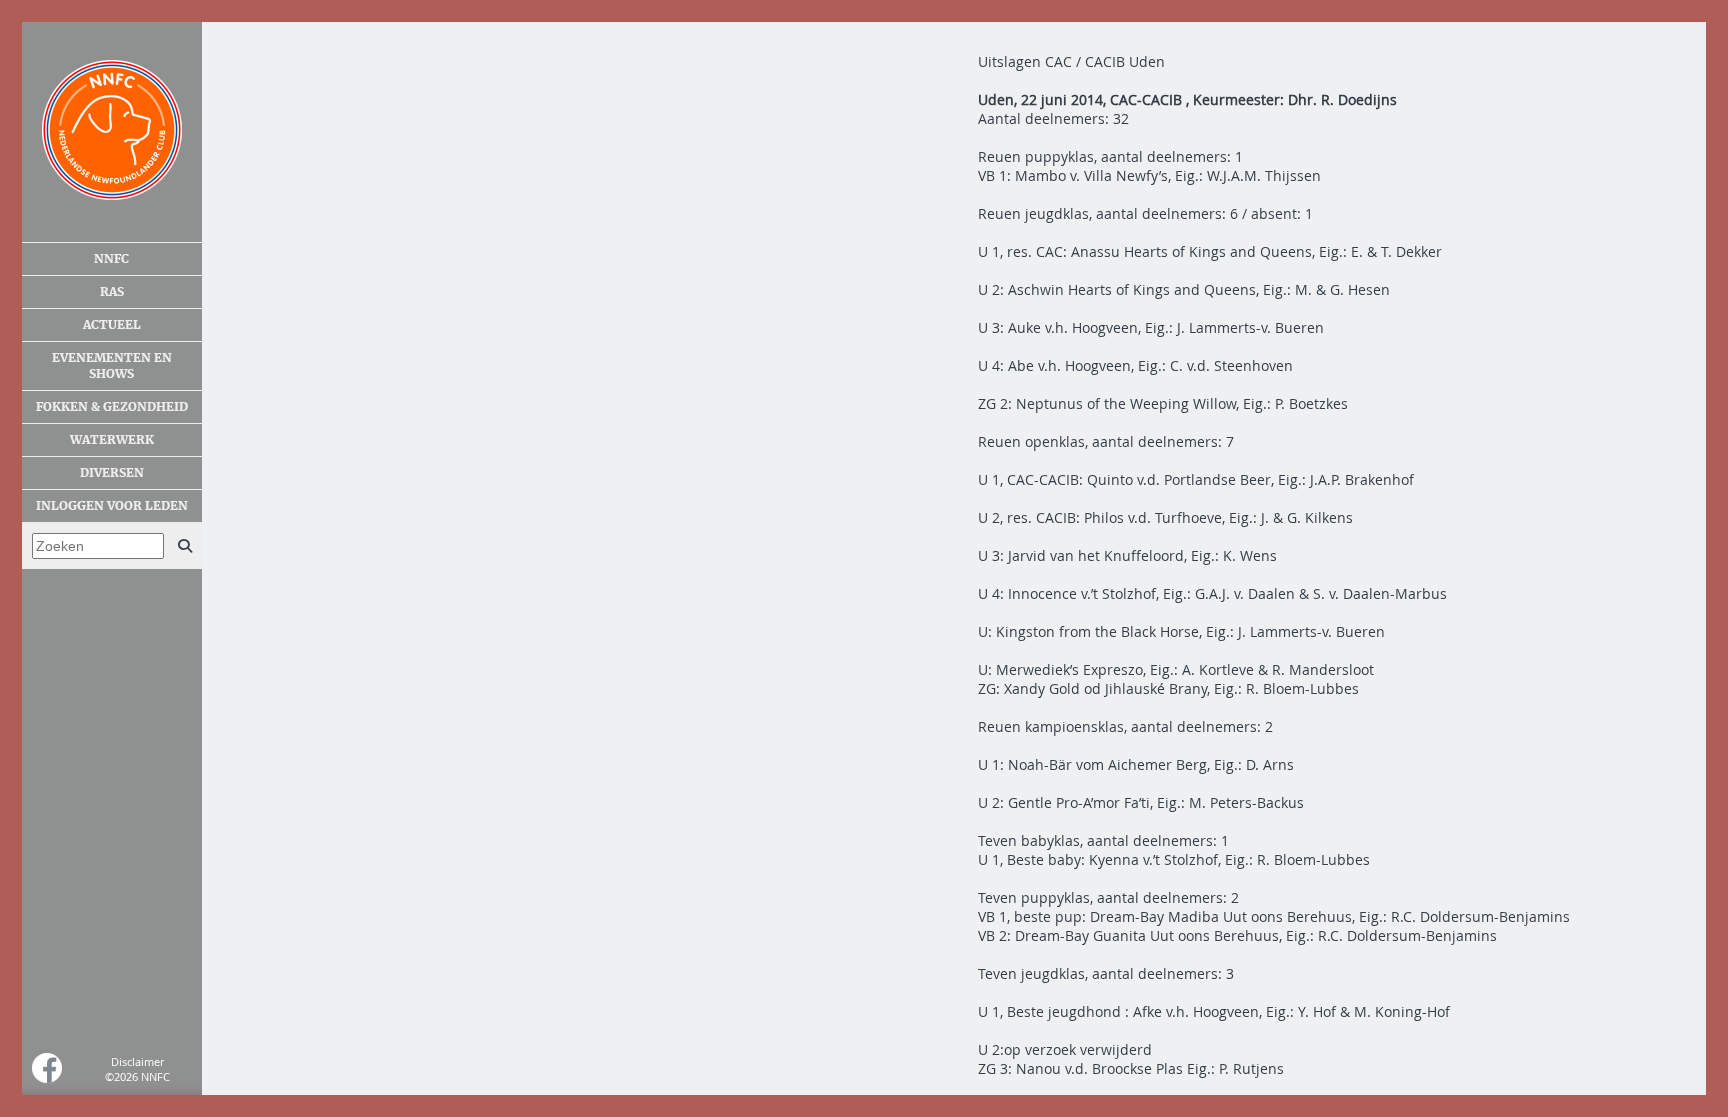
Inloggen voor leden (112, 506)
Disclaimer (137, 1061)
